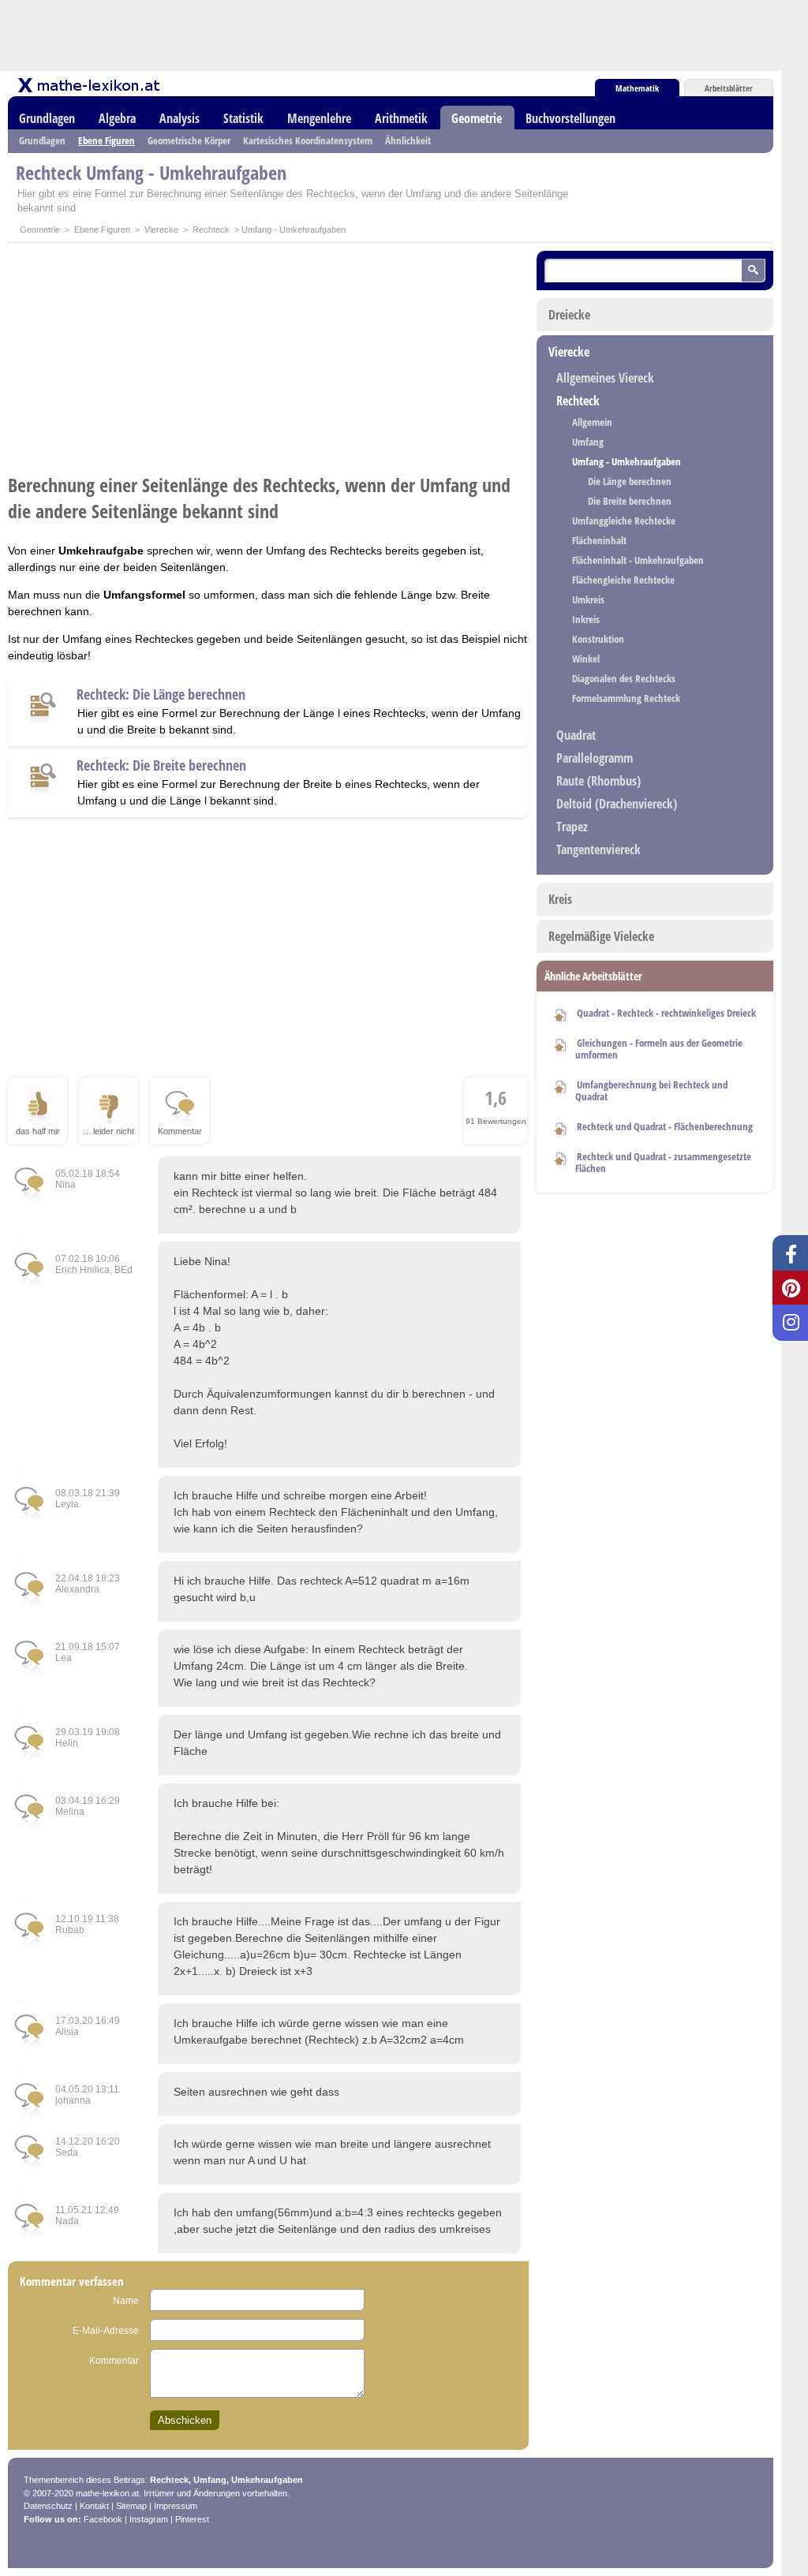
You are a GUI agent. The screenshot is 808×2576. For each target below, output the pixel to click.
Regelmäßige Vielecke (601, 936)
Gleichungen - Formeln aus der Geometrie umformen (659, 1049)
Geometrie (477, 118)
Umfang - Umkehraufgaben (627, 461)
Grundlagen (47, 118)
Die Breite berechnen (630, 501)
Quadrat (576, 735)
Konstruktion (598, 639)
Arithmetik (401, 118)
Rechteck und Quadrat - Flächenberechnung (665, 1126)
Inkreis (586, 619)
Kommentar (114, 2361)
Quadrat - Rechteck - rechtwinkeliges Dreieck (666, 1013)
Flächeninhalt (599, 540)
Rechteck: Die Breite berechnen (42, 782)
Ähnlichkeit (408, 140)
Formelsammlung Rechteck (626, 698)
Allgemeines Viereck (605, 378)
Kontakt (94, 2506)
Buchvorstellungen (570, 118)
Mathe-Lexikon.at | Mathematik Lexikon (90, 85)
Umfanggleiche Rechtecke (624, 521)
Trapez (572, 827)
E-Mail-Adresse (106, 2331)
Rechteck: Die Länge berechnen (42, 711)
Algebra (117, 118)
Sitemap (131, 2506)
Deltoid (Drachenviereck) (617, 804)
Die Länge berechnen (630, 481)
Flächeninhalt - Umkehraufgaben (638, 560)
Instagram (149, 2519)
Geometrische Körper (189, 140)
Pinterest (192, 2519)
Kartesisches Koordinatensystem (308, 140)
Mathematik (637, 88)
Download (560, 1014)
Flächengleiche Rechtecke (623, 580)
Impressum (176, 2506)
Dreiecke (569, 315)
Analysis (180, 118)
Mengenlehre (319, 118)
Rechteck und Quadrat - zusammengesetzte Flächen (663, 1162)
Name (126, 2301)
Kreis (560, 899)
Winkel (586, 659)
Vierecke (161, 230)
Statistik (243, 118)
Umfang (588, 442)
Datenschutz (48, 2506)
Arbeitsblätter (729, 88)
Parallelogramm (595, 758)
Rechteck (211, 230)
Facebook (103, 2519)
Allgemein (592, 422)
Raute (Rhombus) (599, 781)
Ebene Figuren (107, 140)
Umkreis (588, 599)
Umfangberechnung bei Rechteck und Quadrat (651, 1090)
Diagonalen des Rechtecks (624, 678)
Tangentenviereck (599, 849)
